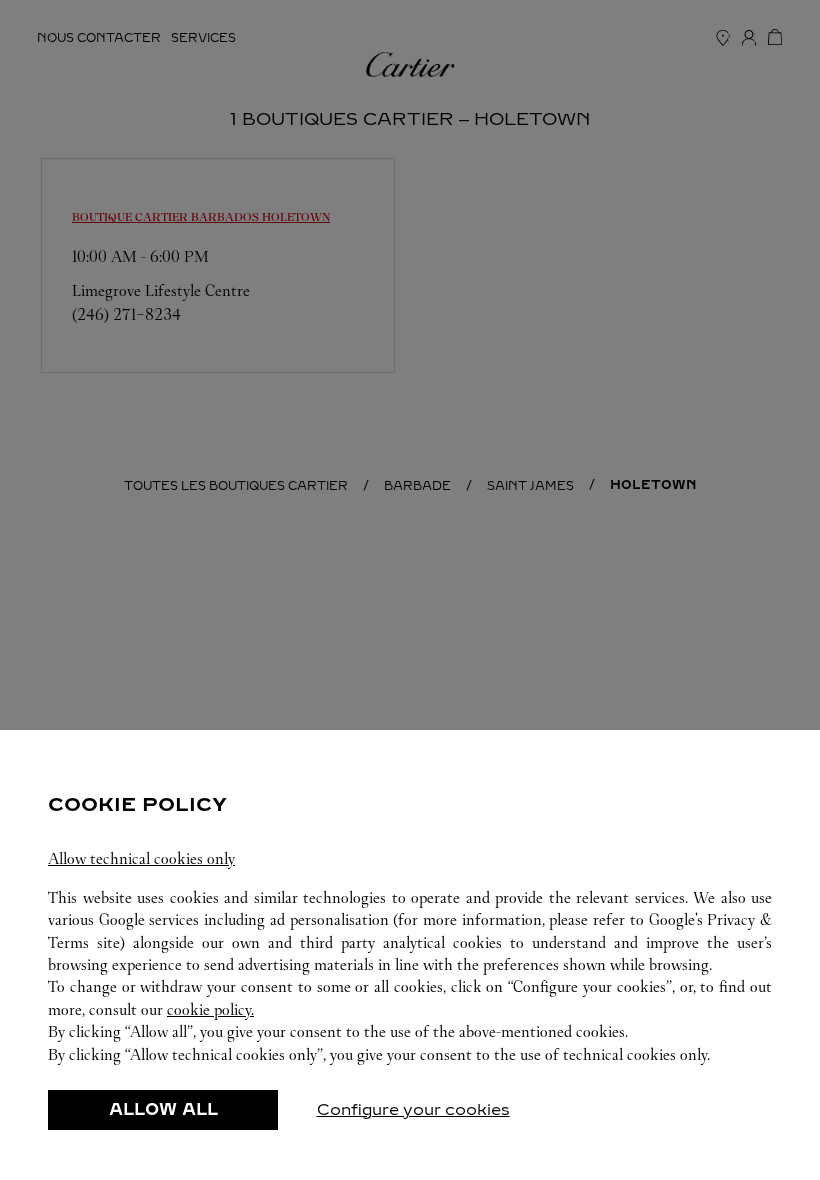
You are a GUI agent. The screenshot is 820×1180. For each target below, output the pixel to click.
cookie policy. (210, 1009)
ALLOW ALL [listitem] (163, 1109)
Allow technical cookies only (141, 858)
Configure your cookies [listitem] (413, 1109)
